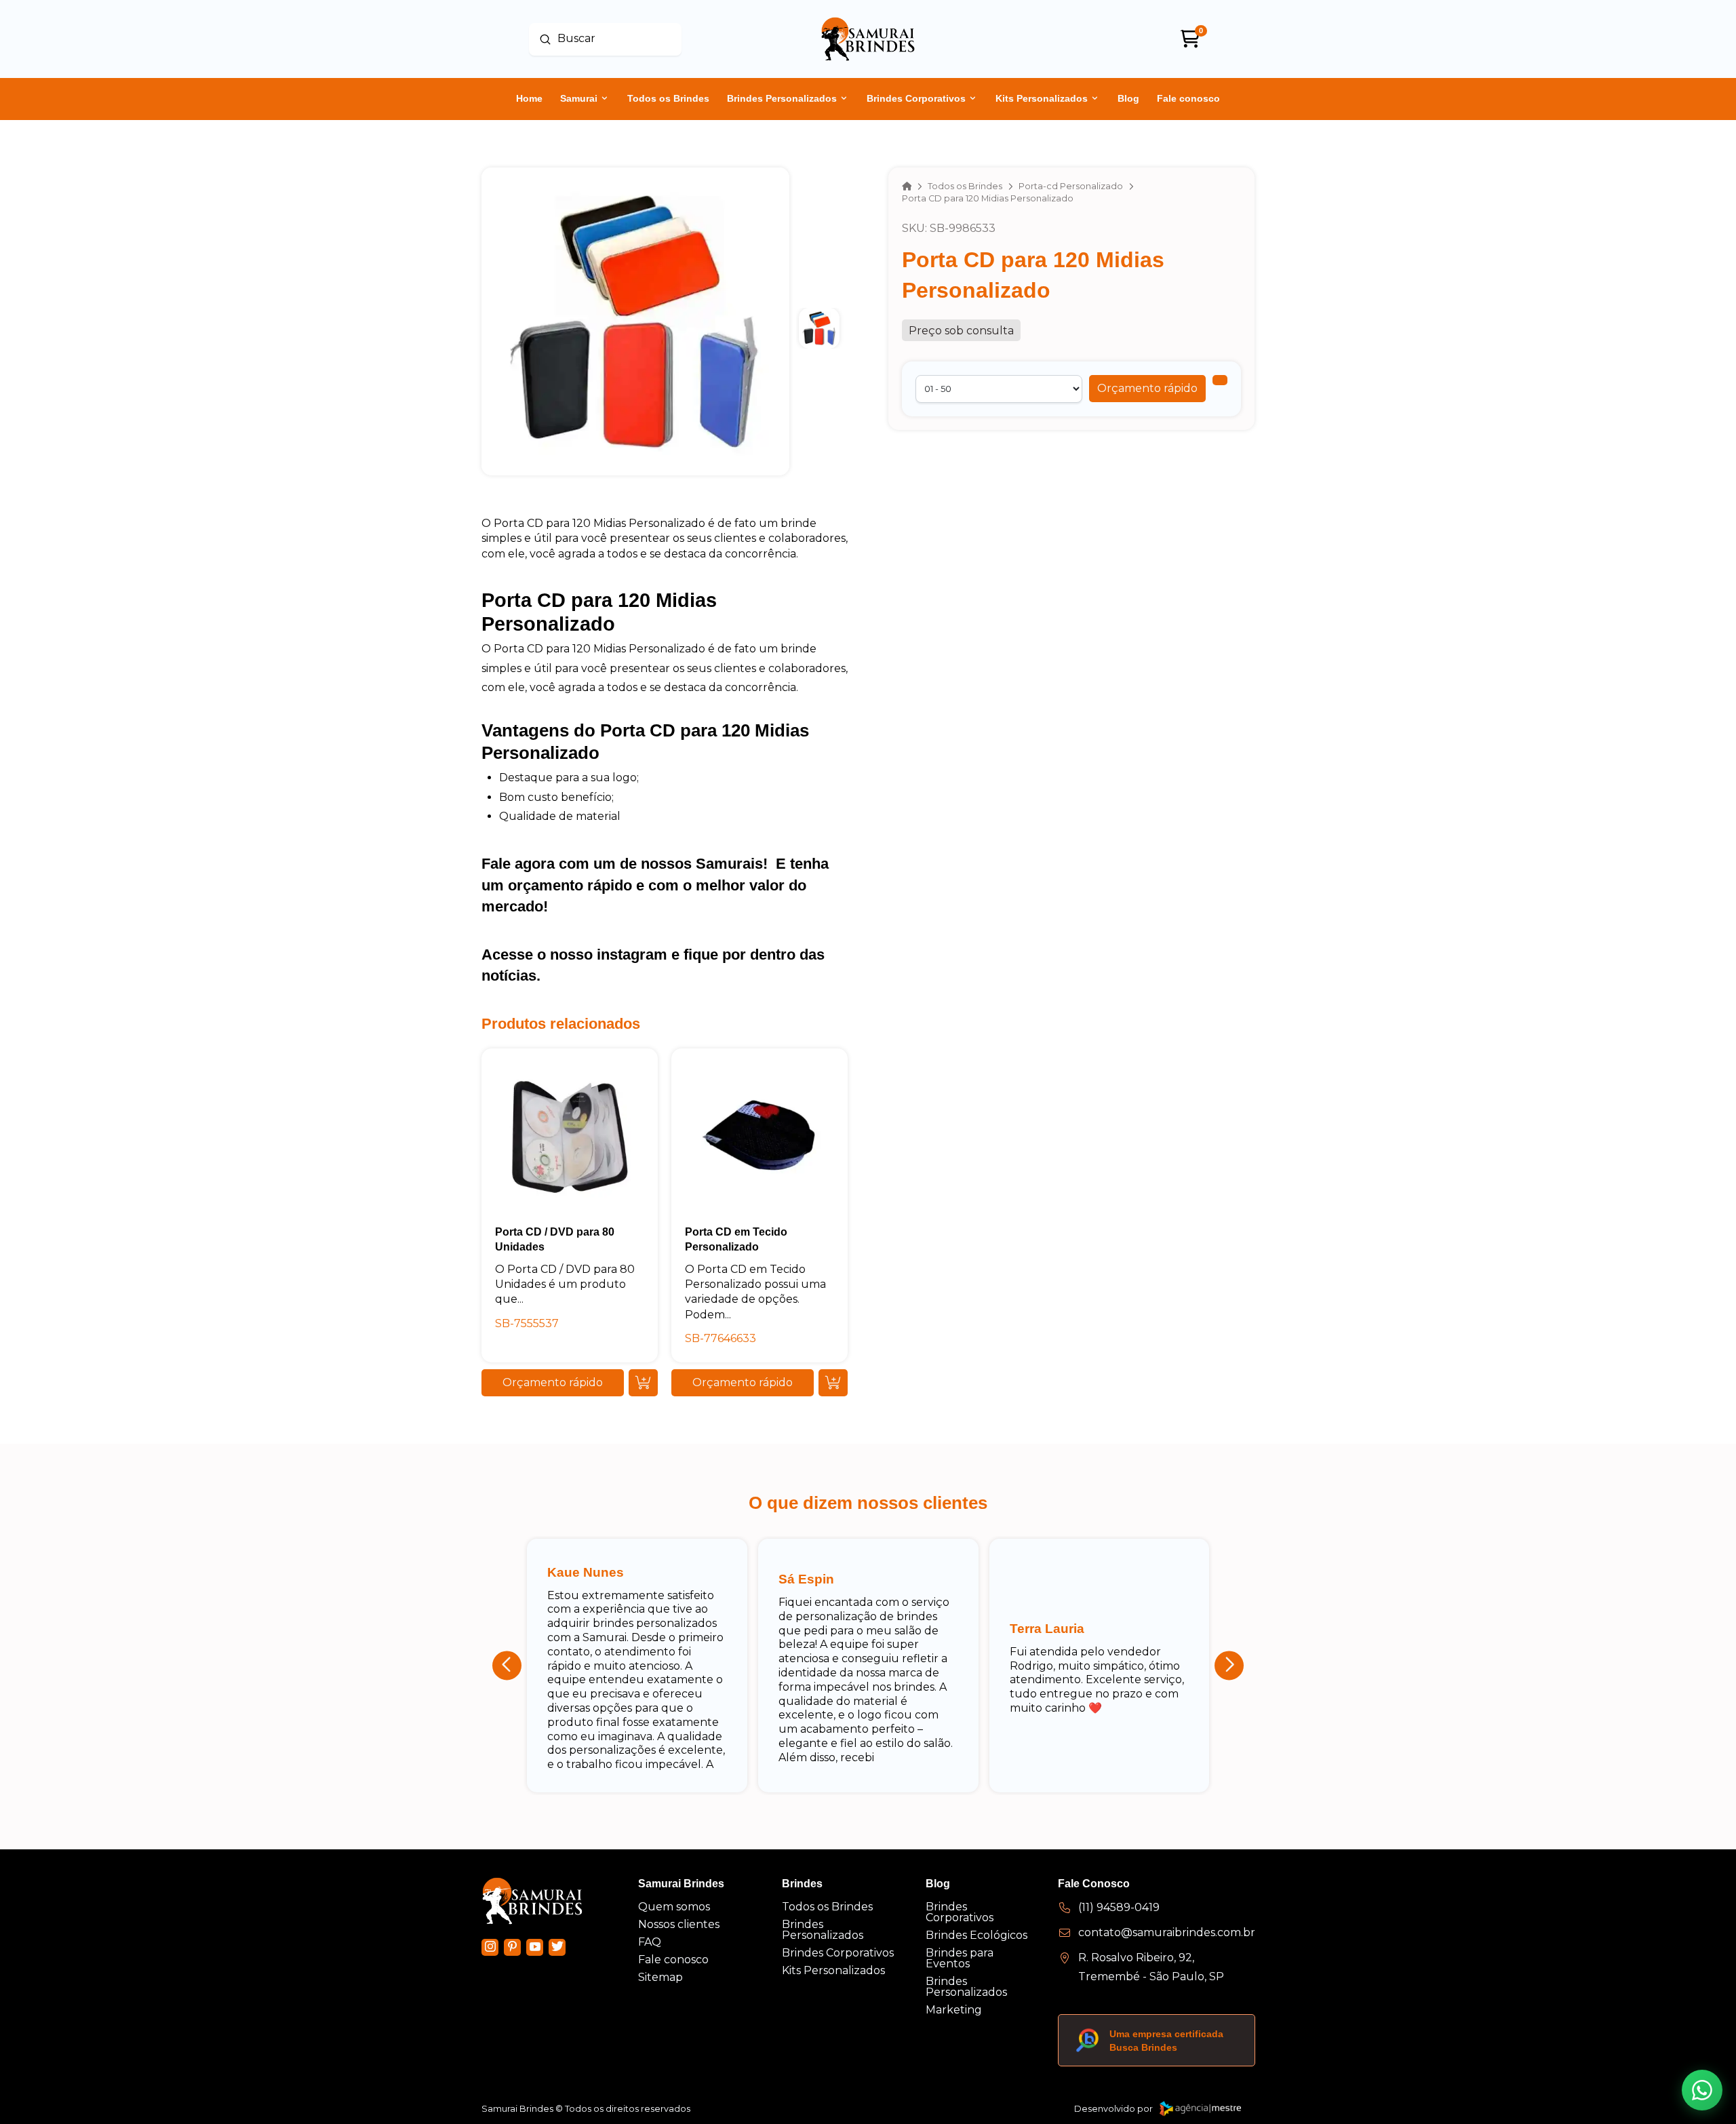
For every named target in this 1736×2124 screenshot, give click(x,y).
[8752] (1220, 380)
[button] (1147, 389)
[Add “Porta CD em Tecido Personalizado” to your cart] (833, 1383)
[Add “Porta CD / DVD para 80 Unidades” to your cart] (643, 1383)
